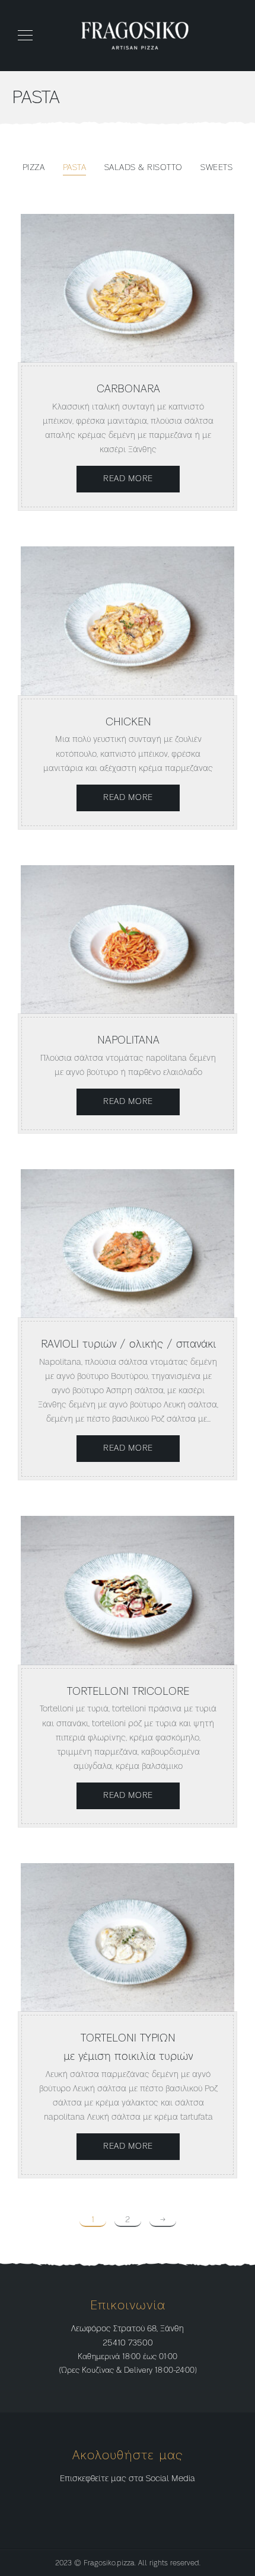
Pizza (34, 168)
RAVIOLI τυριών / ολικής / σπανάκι (128, 1344)
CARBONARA (128, 389)
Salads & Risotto (144, 168)
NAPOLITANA (128, 1040)
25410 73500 (128, 2343)
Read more (128, 479)
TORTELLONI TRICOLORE (128, 1692)
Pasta (75, 168)
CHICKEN (128, 722)
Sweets (216, 168)
